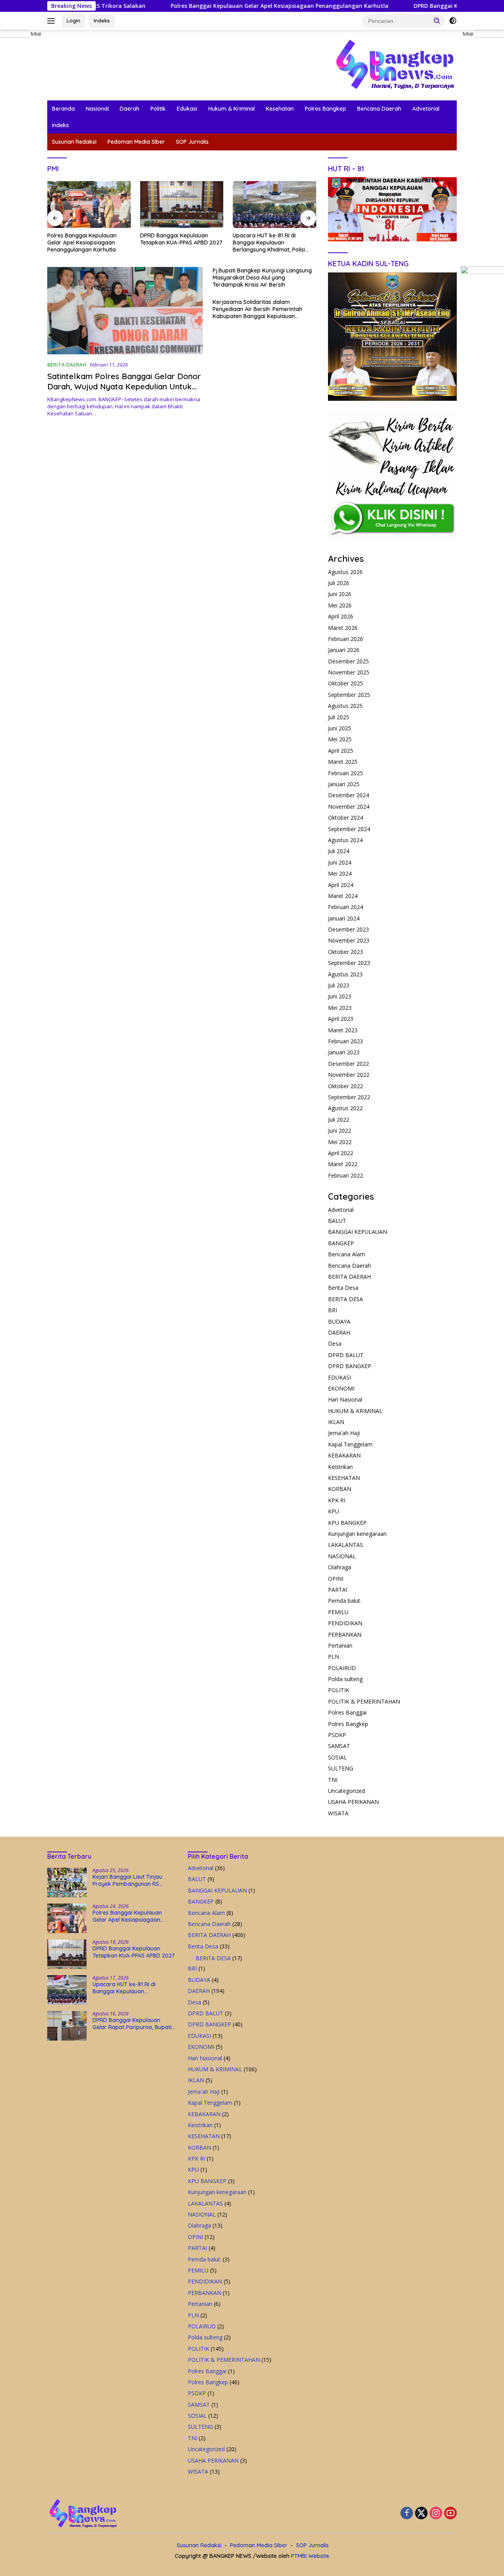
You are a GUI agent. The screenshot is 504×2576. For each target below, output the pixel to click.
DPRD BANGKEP (350, 1366)
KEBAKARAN (344, 1455)
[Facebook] (407, 2514)
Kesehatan (280, 109)
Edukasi (187, 109)
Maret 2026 (343, 628)
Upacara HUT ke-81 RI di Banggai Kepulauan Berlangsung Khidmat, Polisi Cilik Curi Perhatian (176, 243)
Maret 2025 (343, 762)
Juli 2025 (339, 717)
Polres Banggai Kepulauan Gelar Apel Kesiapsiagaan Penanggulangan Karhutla (205, 6)
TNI (333, 1780)
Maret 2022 (343, 1164)
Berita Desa (343, 1288)
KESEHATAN (344, 1478)
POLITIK (339, 1690)
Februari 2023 (346, 1041)
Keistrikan (340, 1467)
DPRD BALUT (346, 1355)
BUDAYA (339, 1321)
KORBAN (340, 1489)
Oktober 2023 (346, 952)
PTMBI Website (310, 2556)
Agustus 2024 (345, 840)
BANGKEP (341, 1243)
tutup (36, 34)
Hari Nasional (345, 1399)
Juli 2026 (339, 583)
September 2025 (349, 695)
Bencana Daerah (379, 109)
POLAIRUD (342, 1668)
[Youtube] (450, 2514)
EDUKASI (340, 1377)
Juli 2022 (339, 1119)
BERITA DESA (346, 1299)
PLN (334, 1657)
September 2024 (349, 829)
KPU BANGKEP (347, 1523)
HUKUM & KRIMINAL (355, 1411)
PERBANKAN (345, 1634)
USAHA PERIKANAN (353, 1802)
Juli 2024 (339, 851)
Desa (335, 1344)
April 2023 (341, 1019)
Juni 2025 (340, 728)
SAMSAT (339, 1746)
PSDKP (337, 1735)
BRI (333, 1310)
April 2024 (341, 885)
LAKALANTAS (346, 1545)
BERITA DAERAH (67, 365)
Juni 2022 (340, 1131)
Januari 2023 (344, 1052)
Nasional (97, 109)
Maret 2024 (343, 896)
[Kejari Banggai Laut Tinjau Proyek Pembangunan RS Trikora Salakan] (67, 1882)
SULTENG (341, 1768)
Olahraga (340, 1567)
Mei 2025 (340, 739)
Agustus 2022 (345, 1108)
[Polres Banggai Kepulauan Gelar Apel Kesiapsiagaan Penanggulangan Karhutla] (67, 1918)
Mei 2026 (340, 605)
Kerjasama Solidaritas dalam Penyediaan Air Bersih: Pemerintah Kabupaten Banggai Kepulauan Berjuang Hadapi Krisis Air (258, 309)
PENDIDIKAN (345, 1623)
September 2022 (349, 1097)
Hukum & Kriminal (232, 109)
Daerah (130, 109)
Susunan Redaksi (74, 142)
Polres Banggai (347, 1712)
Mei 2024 (340, 873)
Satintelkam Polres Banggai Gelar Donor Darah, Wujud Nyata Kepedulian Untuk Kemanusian (124, 386)
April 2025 (341, 751)
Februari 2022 (346, 1175)
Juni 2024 (340, 862)
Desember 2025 (348, 661)
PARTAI (338, 1590)
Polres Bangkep (325, 109)
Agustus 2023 (345, 974)
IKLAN (336, 1422)
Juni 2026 (340, 594)
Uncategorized (346, 1791)
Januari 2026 (344, 650)
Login (73, 20)
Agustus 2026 (345, 572)
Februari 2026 (346, 639)
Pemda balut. (345, 1601)
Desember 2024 (348, 795)
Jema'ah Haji (344, 1433)
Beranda (63, 109)
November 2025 (349, 672)
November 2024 (349, 807)
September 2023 (349, 963)
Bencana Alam (346, 1254)
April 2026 (341, 616)
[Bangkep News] (395, 64)
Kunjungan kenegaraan (357, 1534)
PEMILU (338, 1612)
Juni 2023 (340, 996)
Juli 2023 (339, 985)
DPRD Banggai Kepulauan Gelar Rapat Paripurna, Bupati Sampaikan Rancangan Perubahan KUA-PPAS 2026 (272, 243)
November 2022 (349, 1075)
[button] (437, 20)
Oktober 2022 (346, 1086)
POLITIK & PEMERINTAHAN (364, 1701)
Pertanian (340, 1645)
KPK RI (337, 1500)
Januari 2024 (344, 918)
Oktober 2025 (346, 683)
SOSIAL (337, 1757)
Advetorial (426, 109)
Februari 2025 (346, 773)
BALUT (337, 1221)
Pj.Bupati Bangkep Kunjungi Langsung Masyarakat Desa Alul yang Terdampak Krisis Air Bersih (262, 278)
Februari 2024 (346, 907)
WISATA (338, 1813)
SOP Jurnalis (192, 142)
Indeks (102, 20)
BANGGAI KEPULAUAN (358, 1232)
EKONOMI (341, 1388)
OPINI (336, 1579)
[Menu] (53, 21)
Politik (158, 109)
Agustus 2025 (345, 706)
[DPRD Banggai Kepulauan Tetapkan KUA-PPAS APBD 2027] (89, 205)
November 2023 (349, 940)
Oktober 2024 (346, 818)
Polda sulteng (345, 1679)
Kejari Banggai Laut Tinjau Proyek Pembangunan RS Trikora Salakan (127, 1880)
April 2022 (341, 1153)
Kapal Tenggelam (350, 1444)
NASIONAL (342, 1556)
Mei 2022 (340, 1142)
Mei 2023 (340, 1008)
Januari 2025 (344, 784)
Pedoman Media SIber (136, 142)
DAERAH (339, 1332)
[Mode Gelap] (453, 21)
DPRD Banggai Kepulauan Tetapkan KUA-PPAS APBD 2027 (418, 6)
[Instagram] (436, 2514)
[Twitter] (421, 2514)
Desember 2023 (348, 929)
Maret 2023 (343, 1030)
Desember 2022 (348, 1064)
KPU (334, 1511)
